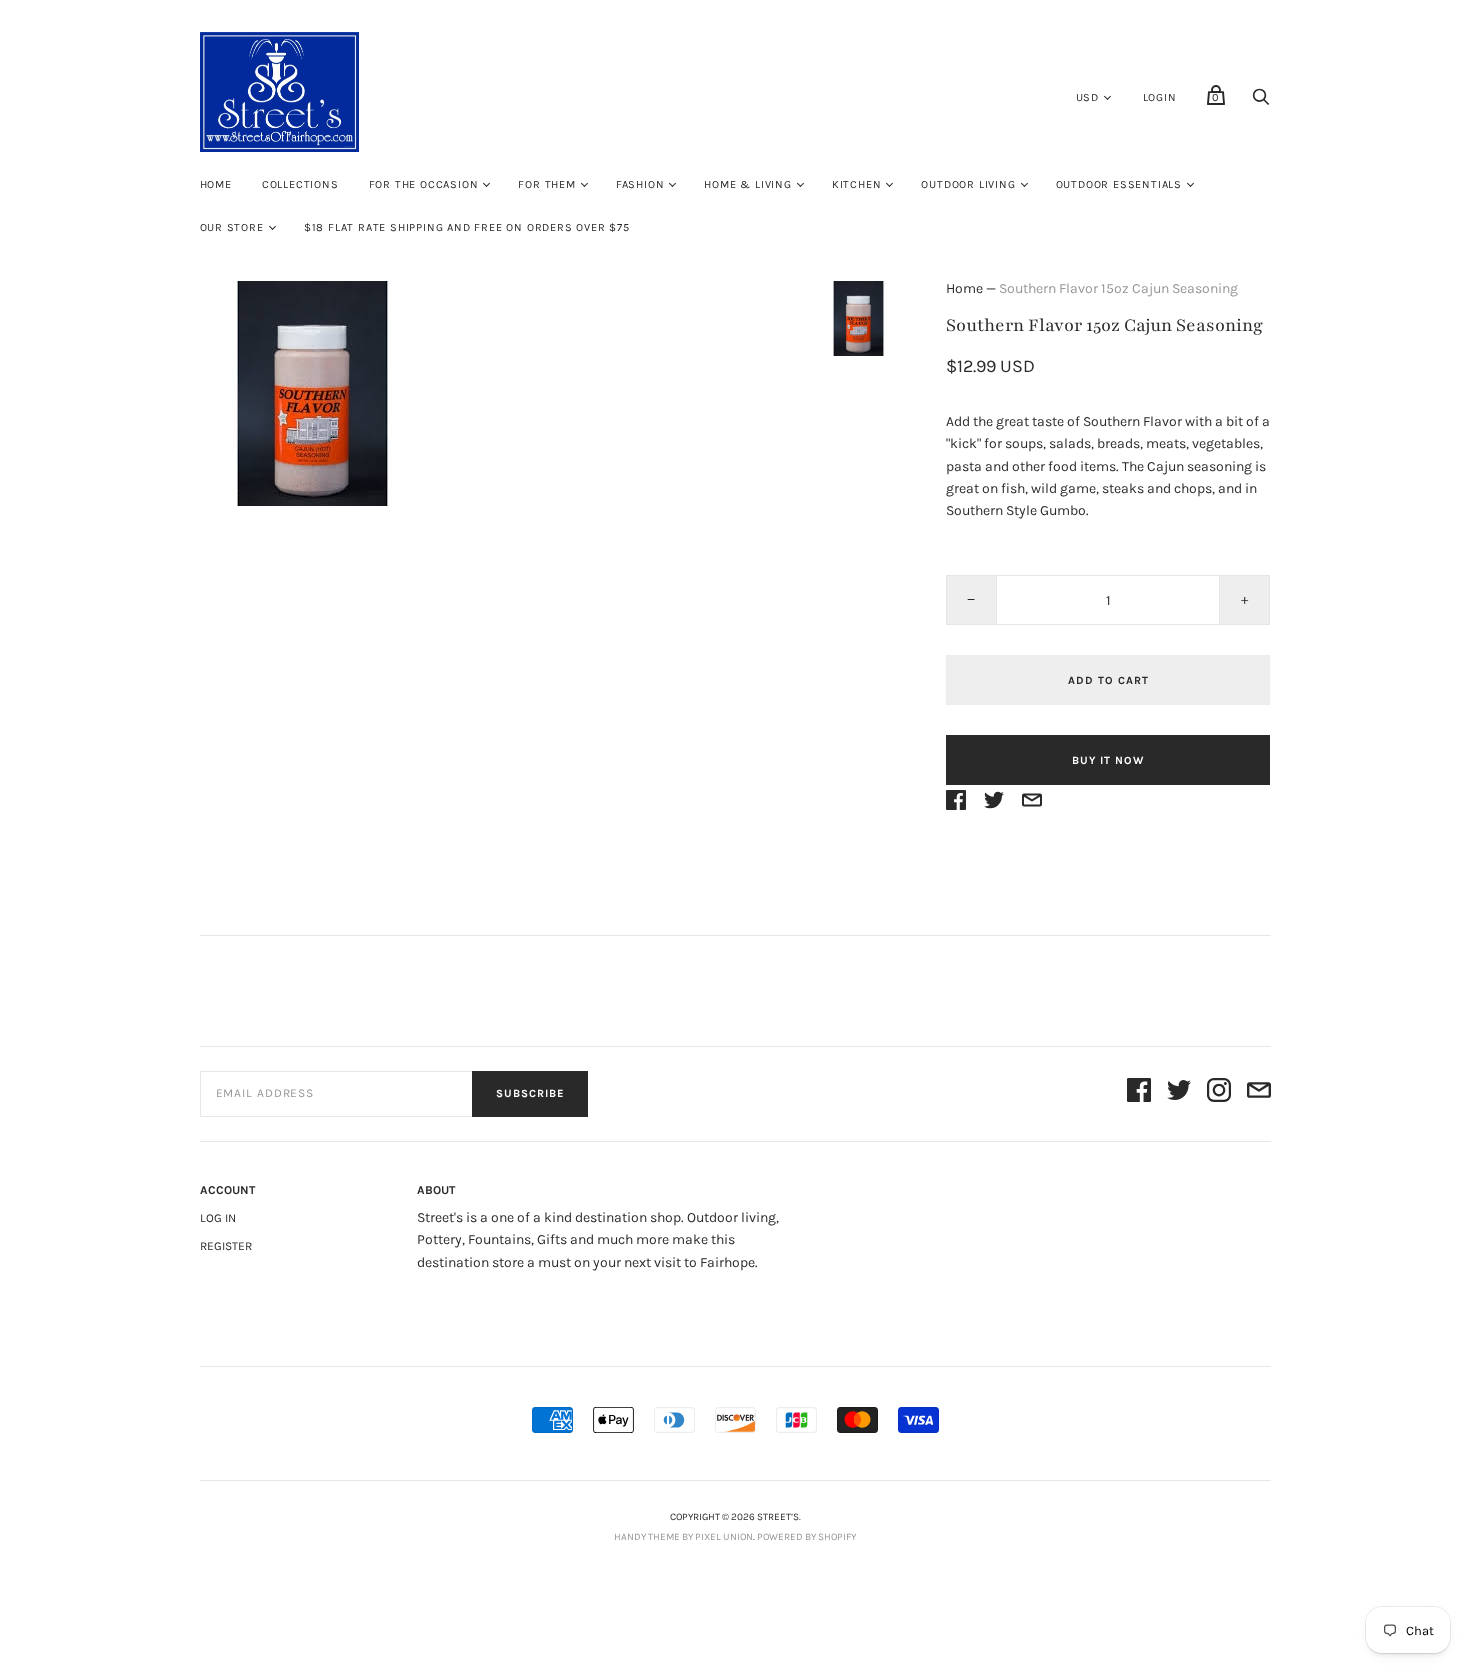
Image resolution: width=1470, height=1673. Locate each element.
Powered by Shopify (806, 1537)
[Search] (1261, 102)
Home (216, 184)
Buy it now (1108, 760)
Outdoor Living (968, 184)
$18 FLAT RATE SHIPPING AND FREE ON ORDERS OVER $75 (467, 227)
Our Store (232, 227)
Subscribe (530, 1093)
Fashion (640, 184)
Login (1160, 97)
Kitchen (857, 184)
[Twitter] (1179, 1093)
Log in (218, 1218)
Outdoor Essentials (1119, 184)
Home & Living (747, 184)
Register (226, 1246)
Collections (300, 184)
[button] (858, 318)
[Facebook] (1139, 1093)
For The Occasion (424, 184)
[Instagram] (1219, 1093)
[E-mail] (1259, 1093)
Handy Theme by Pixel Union (683, 1537)
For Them (546, 184)
